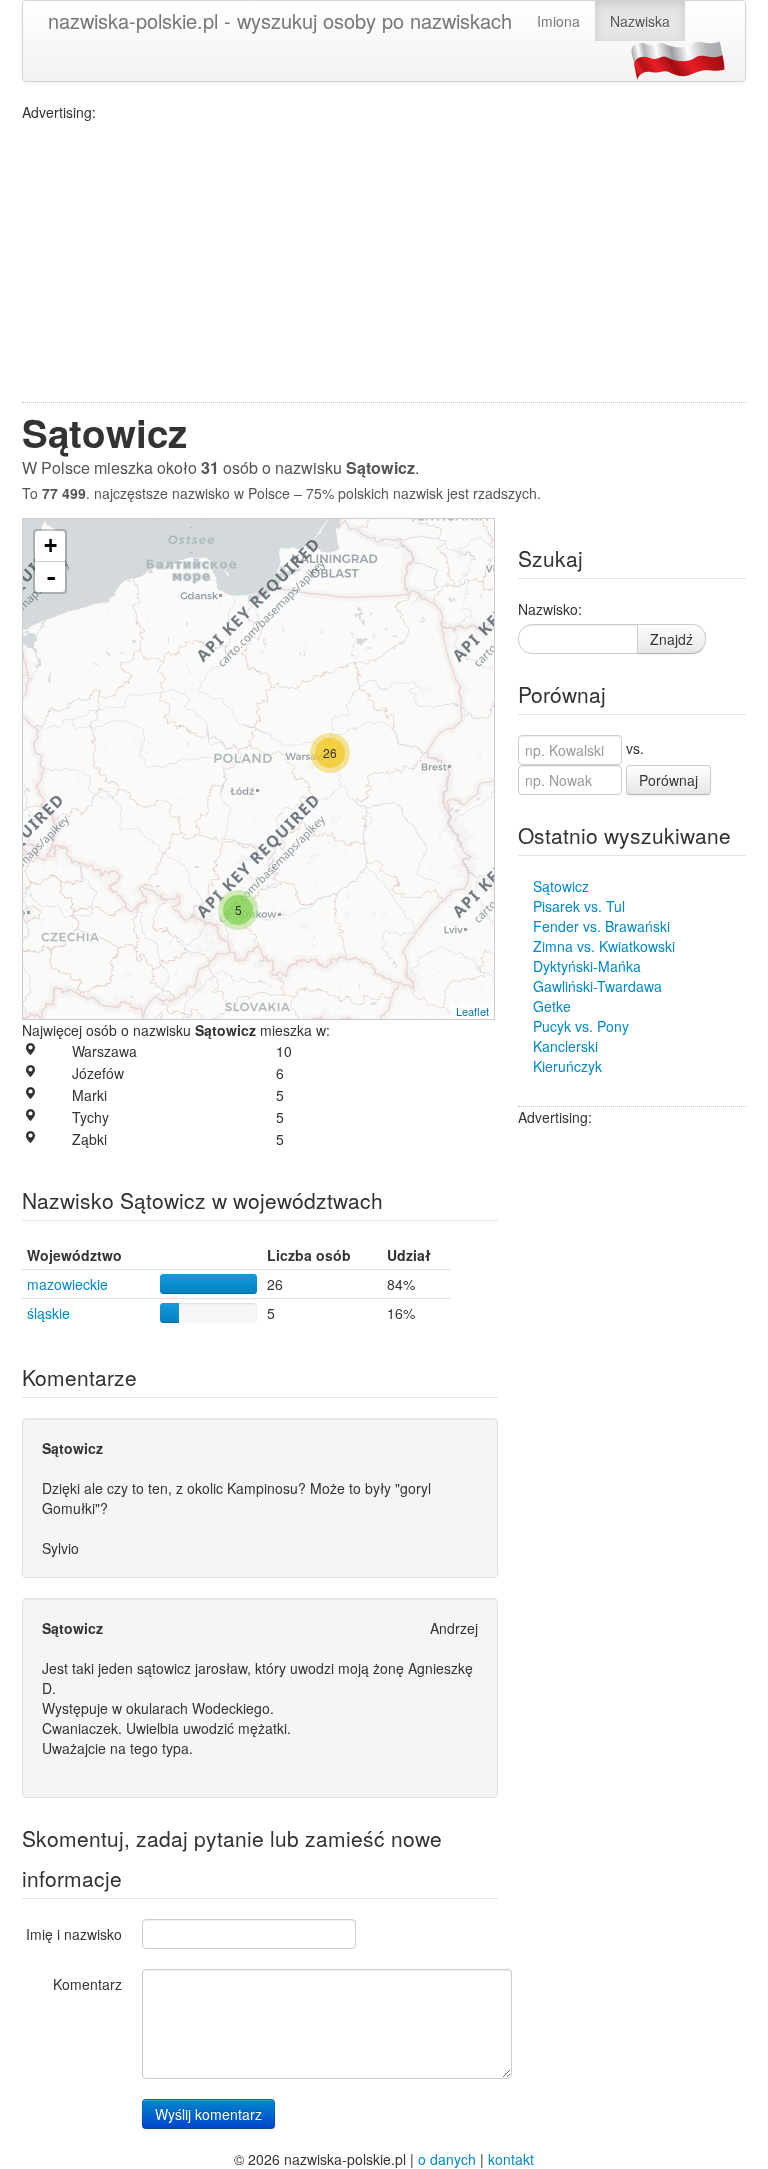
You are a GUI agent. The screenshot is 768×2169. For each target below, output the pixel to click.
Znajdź (671, 639)
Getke (552, 1006)
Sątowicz (561, 886)
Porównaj (668, 780)
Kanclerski (565, 1046)
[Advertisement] (384, 262)
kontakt (511, 2159)
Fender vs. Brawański (601, 926)
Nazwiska (640, 21)
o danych (447, 2159)
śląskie (48, 1313)
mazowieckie (67, 1284)
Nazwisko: (550, 609)
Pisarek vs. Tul (579, 906)
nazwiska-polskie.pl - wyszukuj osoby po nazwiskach (280, 20)
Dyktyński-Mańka (587, 966)
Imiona (558, 21)
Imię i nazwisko (74, 1934)
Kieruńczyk (567, 1066)
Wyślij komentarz (208, 2114)
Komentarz (87, 1984)
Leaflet (472, 1011)
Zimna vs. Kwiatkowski (604, 946)
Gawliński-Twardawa (597, 986)
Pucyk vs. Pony (581, 1026)
